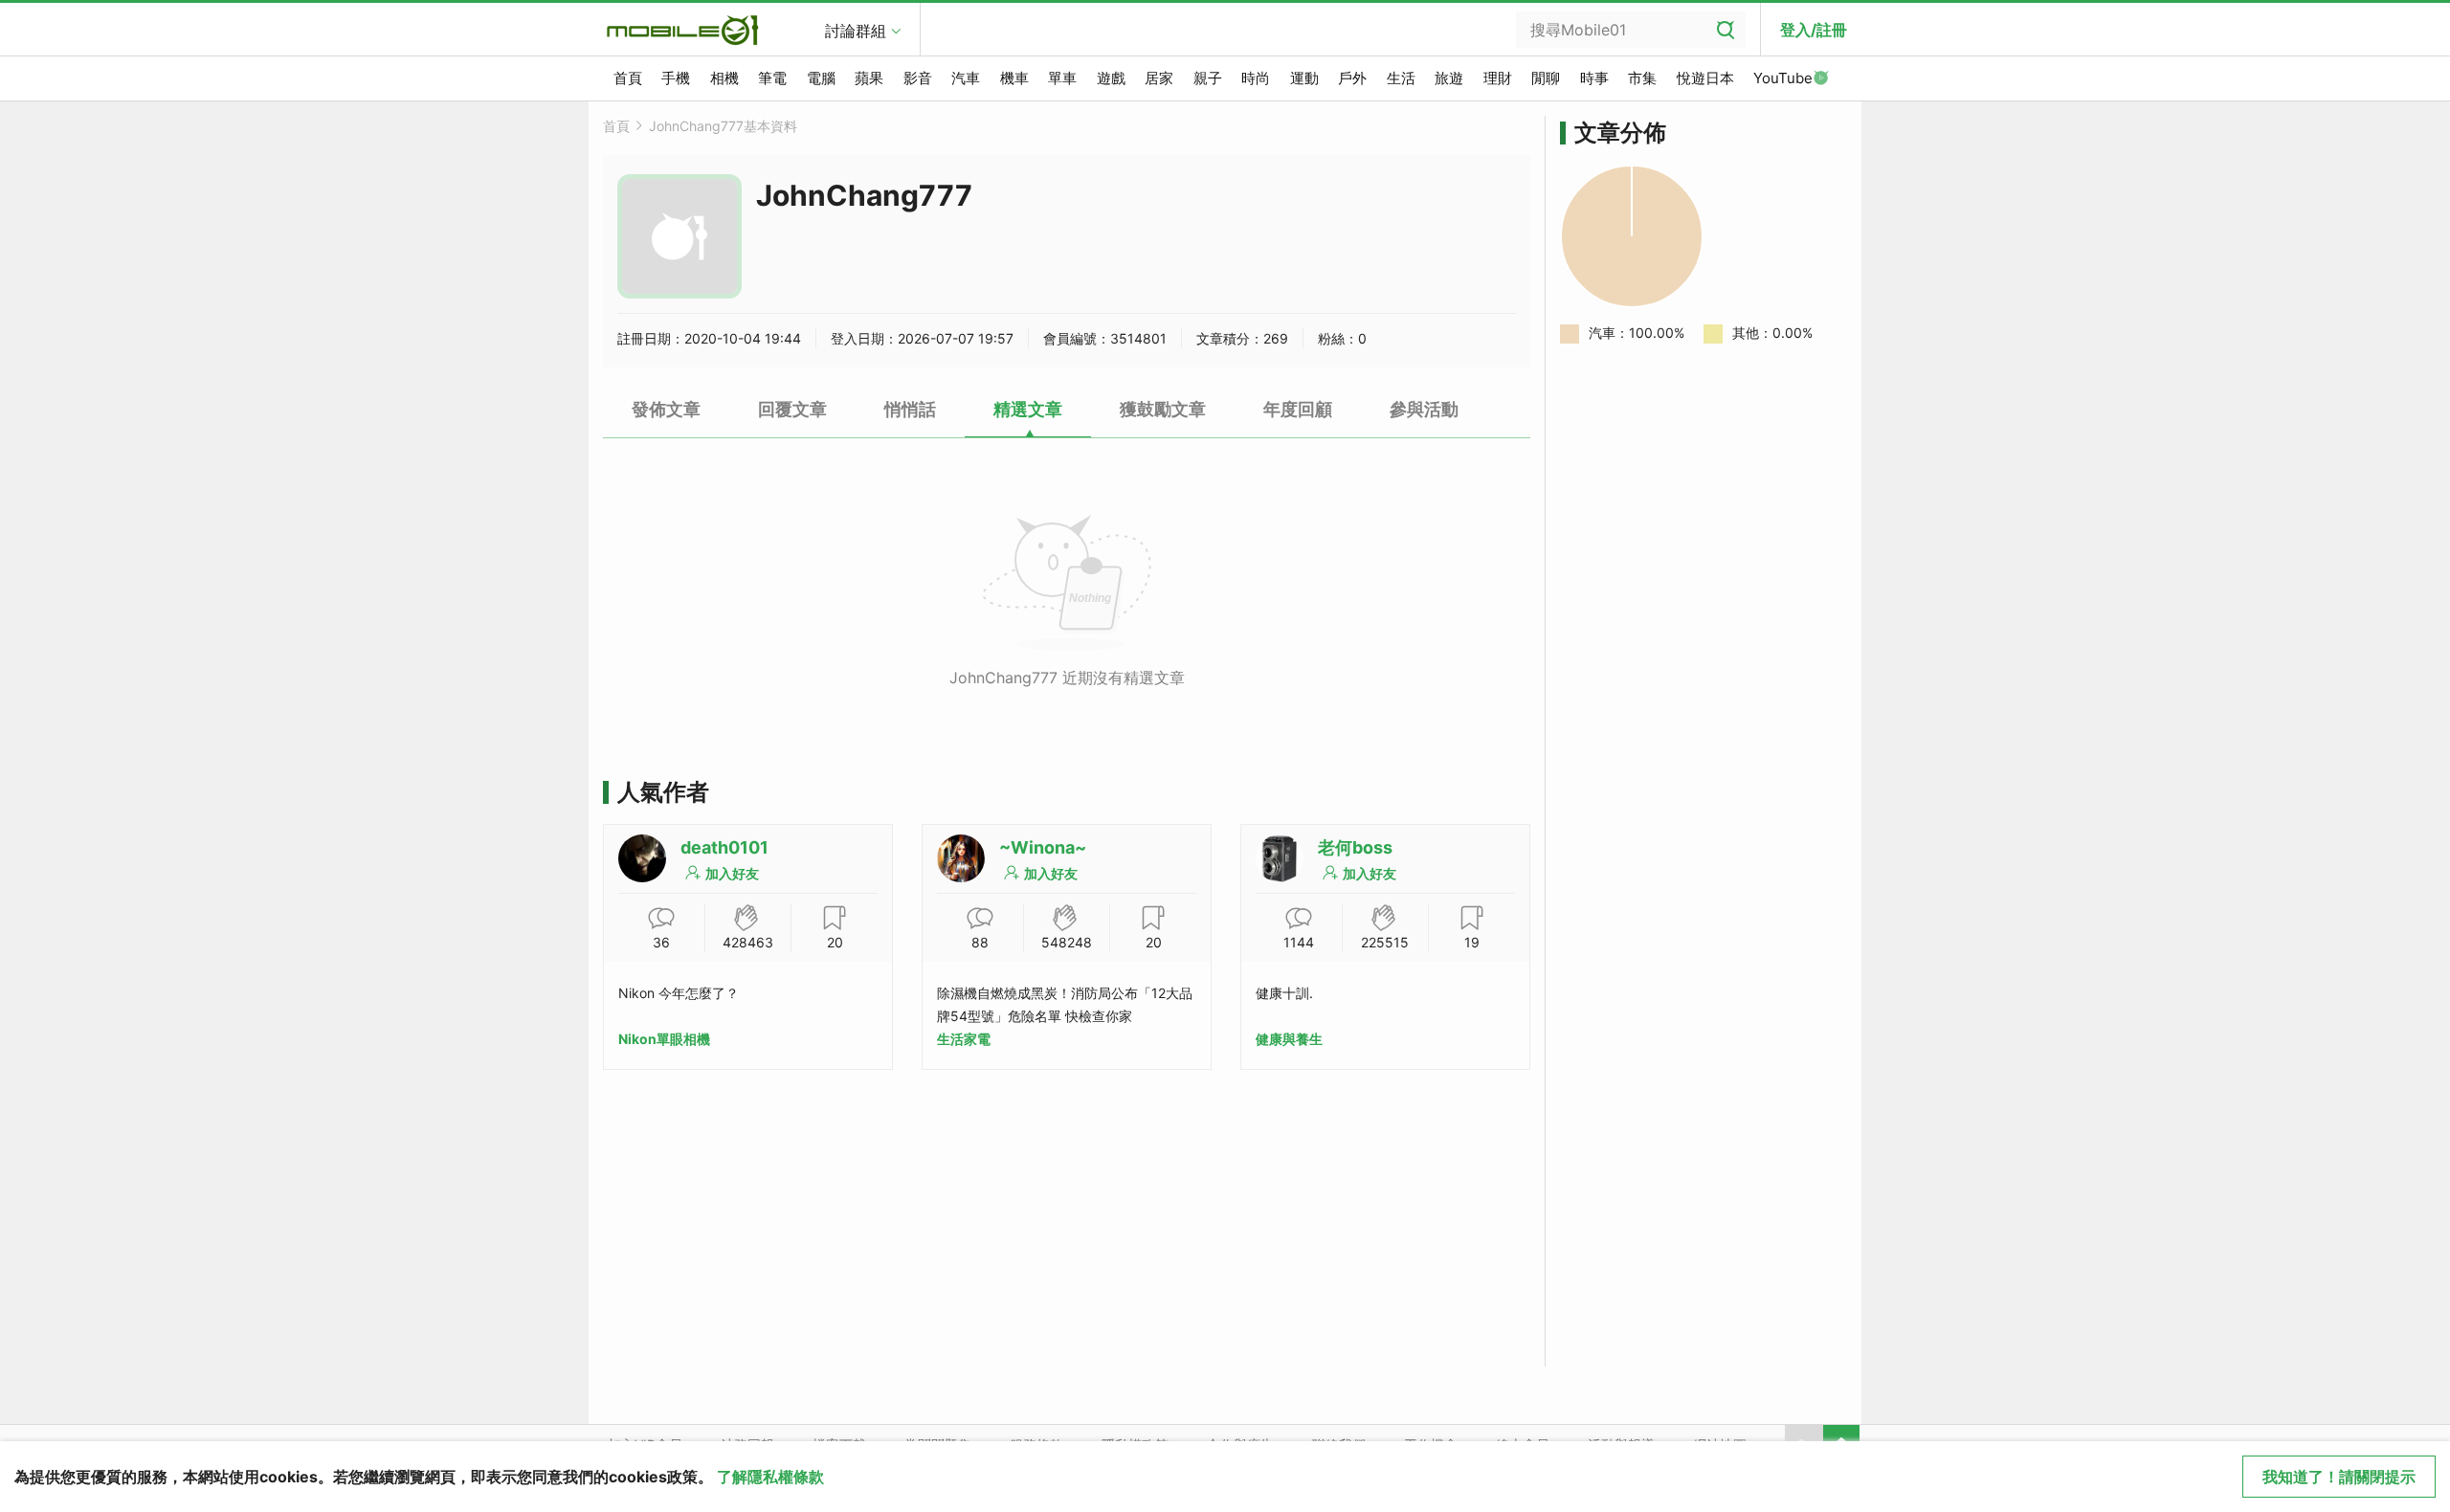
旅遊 (1449, 78)
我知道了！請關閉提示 (2339, 1477)
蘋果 (869, 78)
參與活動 (1424, 409)
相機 (724, 78)
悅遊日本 (1705, 78)
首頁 (628, 78)
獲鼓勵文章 (1163, 409)
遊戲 (1111, 78)
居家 (1159, 78)
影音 (918, 78)
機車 (1014, 78)
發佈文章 (666, 409)
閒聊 (1546, 78)
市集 (1642, 78)
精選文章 (1028, 409)
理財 (1498, 78)
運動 (1304, 78)
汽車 (966, 78)
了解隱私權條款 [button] (770, 1477)
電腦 (821, 78)
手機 (676, 78)
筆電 (772, 78)
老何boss (1355, 847)
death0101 (724, 847)
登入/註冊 (1814, 30)
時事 (1594, 78)
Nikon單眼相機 (664, 1039)
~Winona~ (1043, 847)
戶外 (1352, 78)
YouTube (1783, 78)
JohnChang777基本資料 (723, 126)
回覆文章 (792, 409)
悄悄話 (910, 409)
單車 (1062, 78)
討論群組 (856, 31)
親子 (1208, 78)
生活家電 (964, 1039)
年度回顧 (1298, 409)
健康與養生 (1289, 1039)
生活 (1401, 78)
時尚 (1256, 78)
